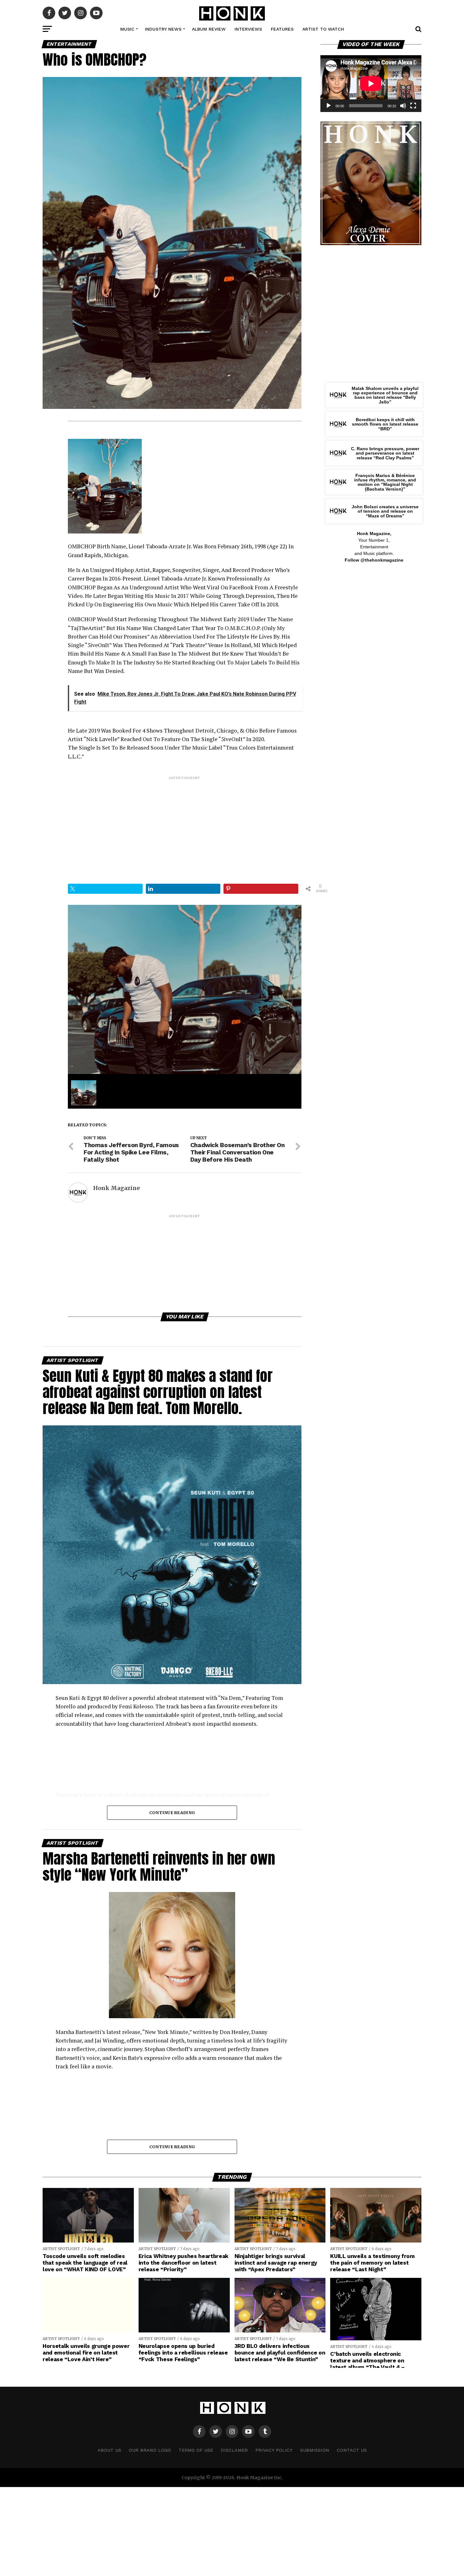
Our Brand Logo (150, 2450)
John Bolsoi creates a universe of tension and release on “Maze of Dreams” (385, 511)
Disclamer (234, 2450)
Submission (315, 2450)
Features (282, 29)
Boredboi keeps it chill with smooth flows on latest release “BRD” (385, 424)
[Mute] (403, 106)
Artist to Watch (323, 29)
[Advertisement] (185, 825)
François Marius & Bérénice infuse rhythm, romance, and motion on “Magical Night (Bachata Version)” (385, 482)
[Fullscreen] (413, 106)
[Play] (329, 106)
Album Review (209, 29)
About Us (109, 2450)
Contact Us (352, 2450)
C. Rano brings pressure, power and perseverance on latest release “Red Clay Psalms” (385, 453)
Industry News (163, 29)
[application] (371, 84)
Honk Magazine (116, 1188)
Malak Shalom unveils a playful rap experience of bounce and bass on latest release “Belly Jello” (385, 395)
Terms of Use (196, 2450)
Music (127, 29)
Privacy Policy (274, 2450)
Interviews (248, 29)
